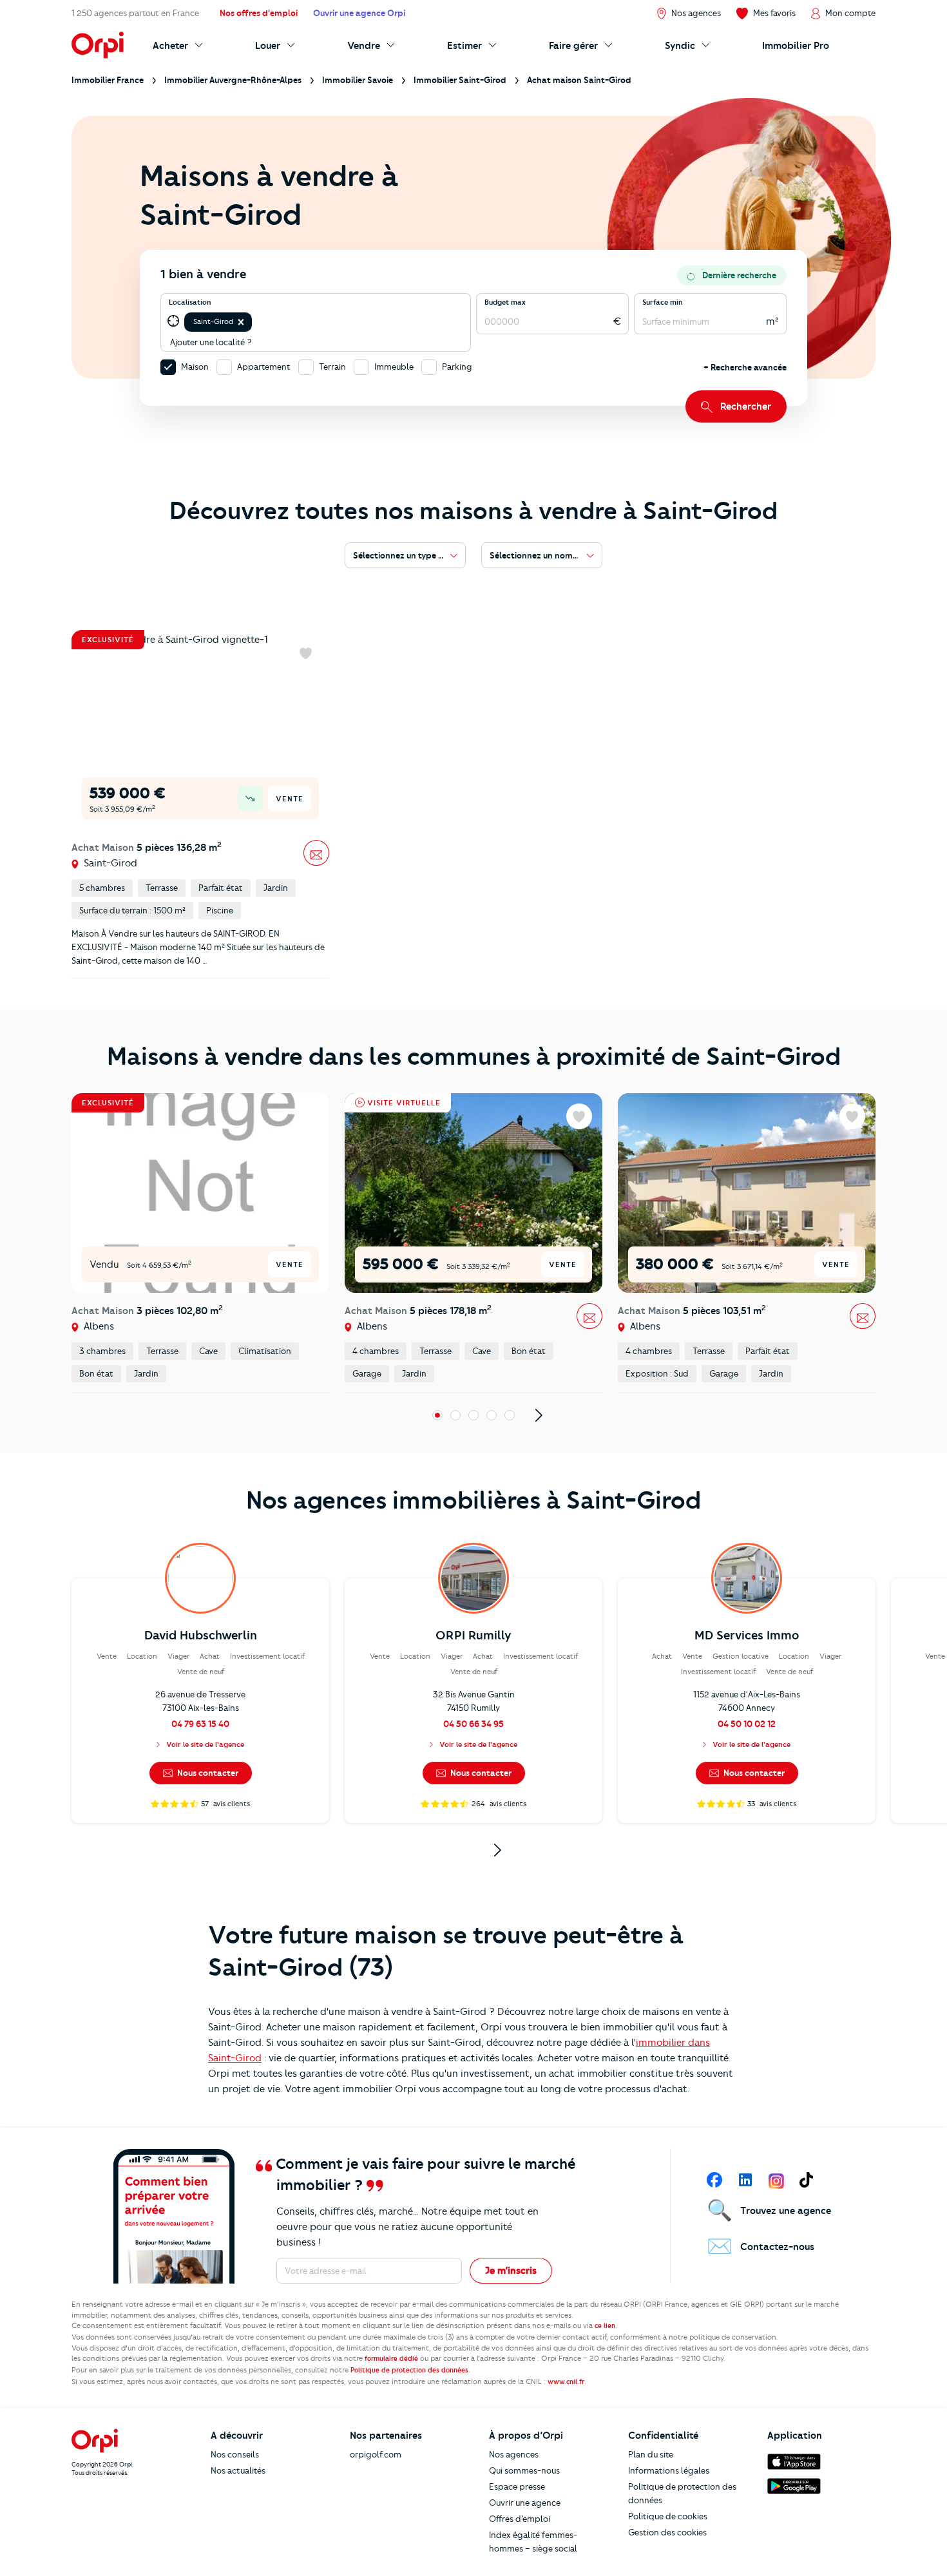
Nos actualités (238, 2470)
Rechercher (746, 406)
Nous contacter (207, 1773)
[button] (241, 322)
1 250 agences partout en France (135, 13)
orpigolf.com (376, 2454)
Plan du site (651, 2454)
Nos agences (514, 2454)
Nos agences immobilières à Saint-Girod (473, 1500)
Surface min (663, 302)
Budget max (505, 302)
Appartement (264, 367)
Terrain (332, 367)
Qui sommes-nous (524, 2470)
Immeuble (394, 367)
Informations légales (669, 2470)
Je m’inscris (511, 2271)
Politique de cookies (668, 2516)
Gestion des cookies (667, 2532)
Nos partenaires (386, 2436)
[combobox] (255, 322)
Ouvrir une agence (525, 2503)
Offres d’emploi (520, 2519)
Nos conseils (235, 2454)
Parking (457, 367)
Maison (195, 367)
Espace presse (517, 2486)
